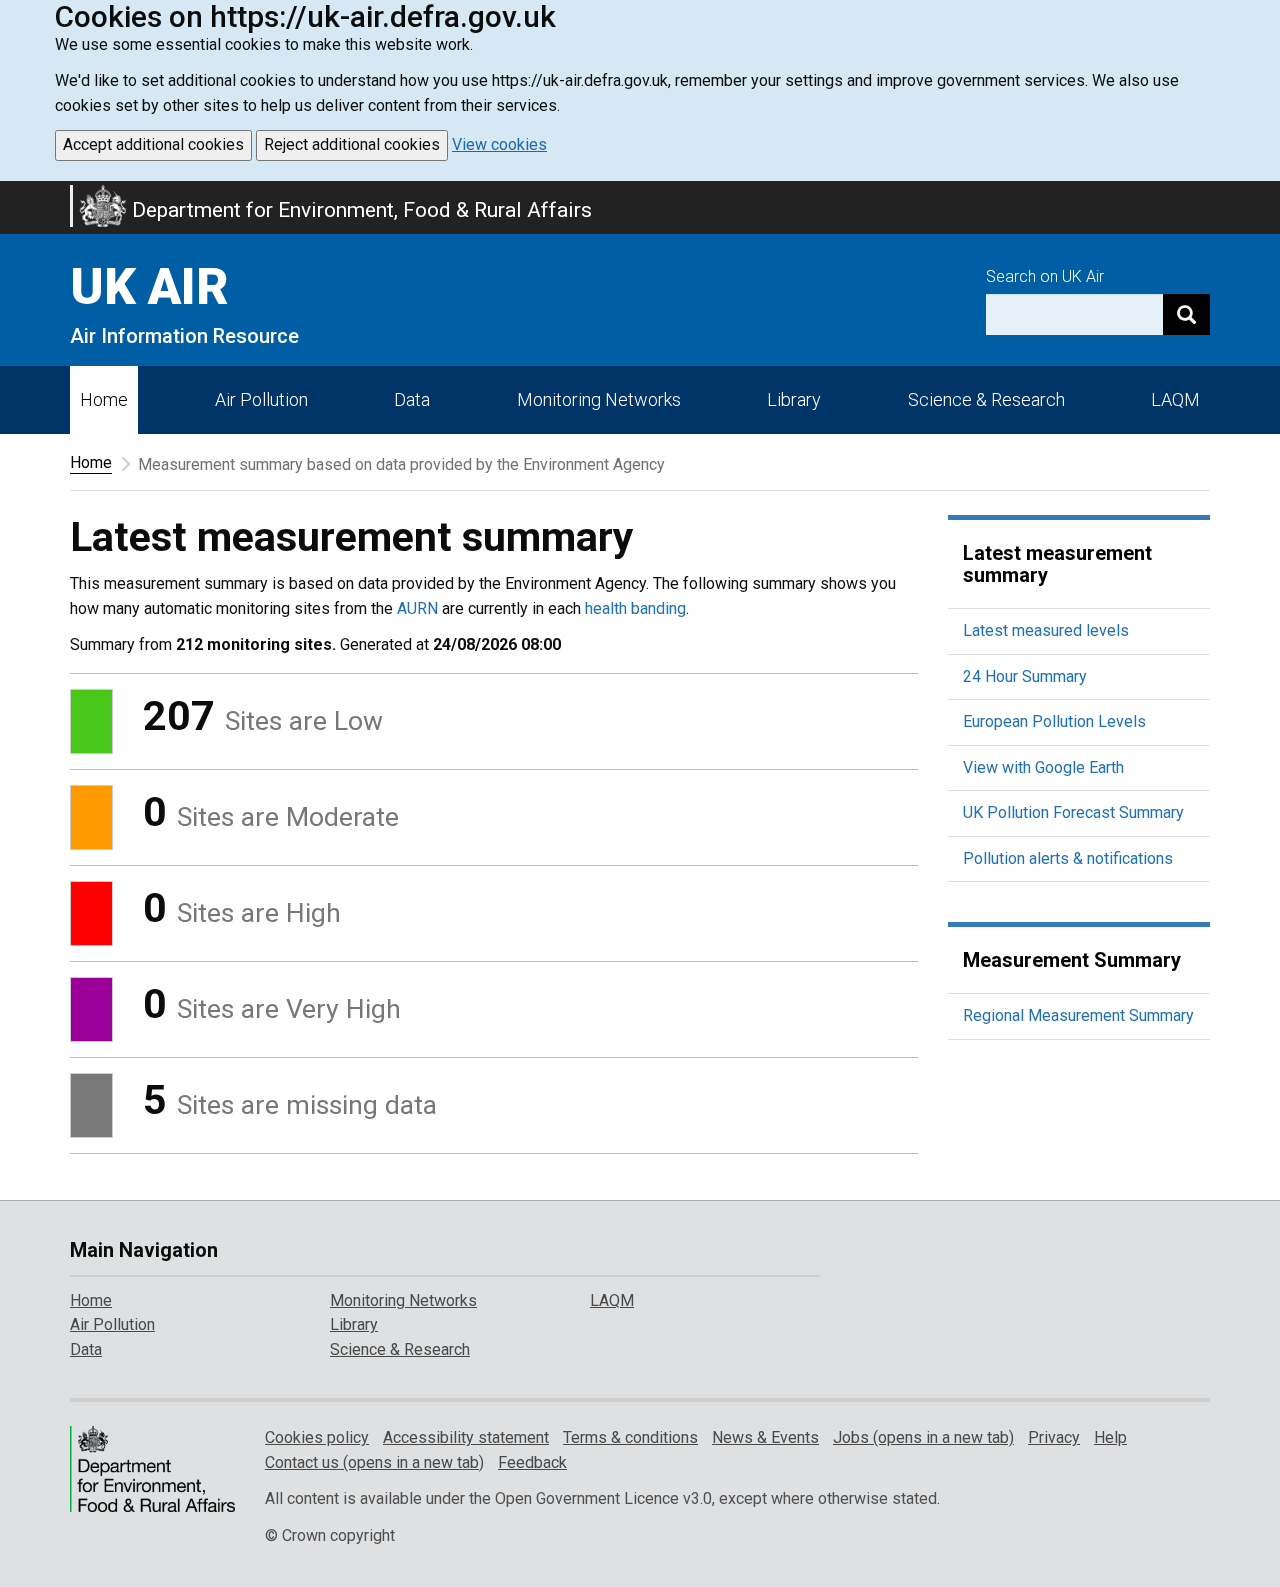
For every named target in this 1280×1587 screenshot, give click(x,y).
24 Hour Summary (1025, 676)
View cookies (499, 144)
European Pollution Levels (1054, 721)
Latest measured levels (1046, 630)
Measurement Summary (1072, 960)
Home (104, 399)
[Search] (1186, 314)
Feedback (532, 1462)
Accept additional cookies (153, 144)
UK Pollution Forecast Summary (1073, 812)
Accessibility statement (466, 1437)
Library (794, 399)
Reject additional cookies (352, 144)
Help (1110, 1437)
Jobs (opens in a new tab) (923, 1437)
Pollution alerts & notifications (1068, 858)
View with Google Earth (1043, 767)
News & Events (765, 1437)
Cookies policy (317, 1437)
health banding (635, 608)
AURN (417, 608)
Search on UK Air (1045, 276)
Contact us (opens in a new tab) (374, 1462)
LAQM (1175, 399)
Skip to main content (12, 194)
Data (412, 399)
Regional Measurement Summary (1078, 1015)
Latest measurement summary (1057, 564)
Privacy (1054, 1437)
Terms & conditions (630, 1437)
